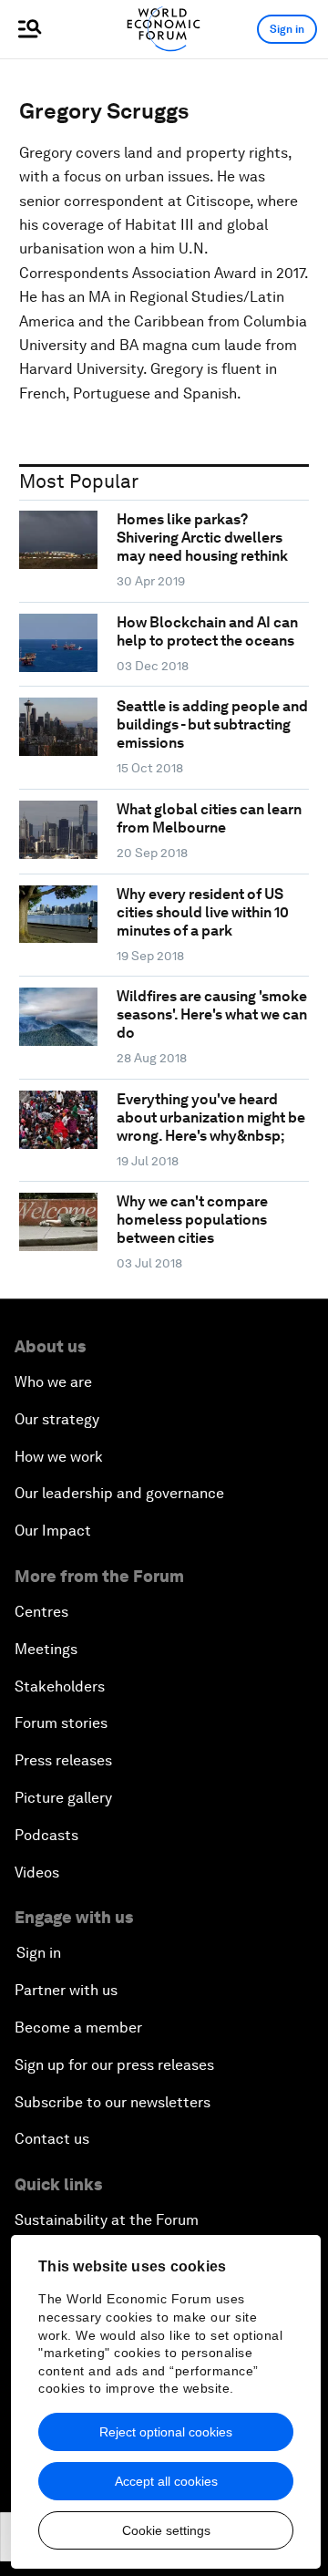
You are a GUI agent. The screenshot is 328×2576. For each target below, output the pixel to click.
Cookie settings (166, 2530)
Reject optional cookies (166, 2432)
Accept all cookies (166, 2481)
